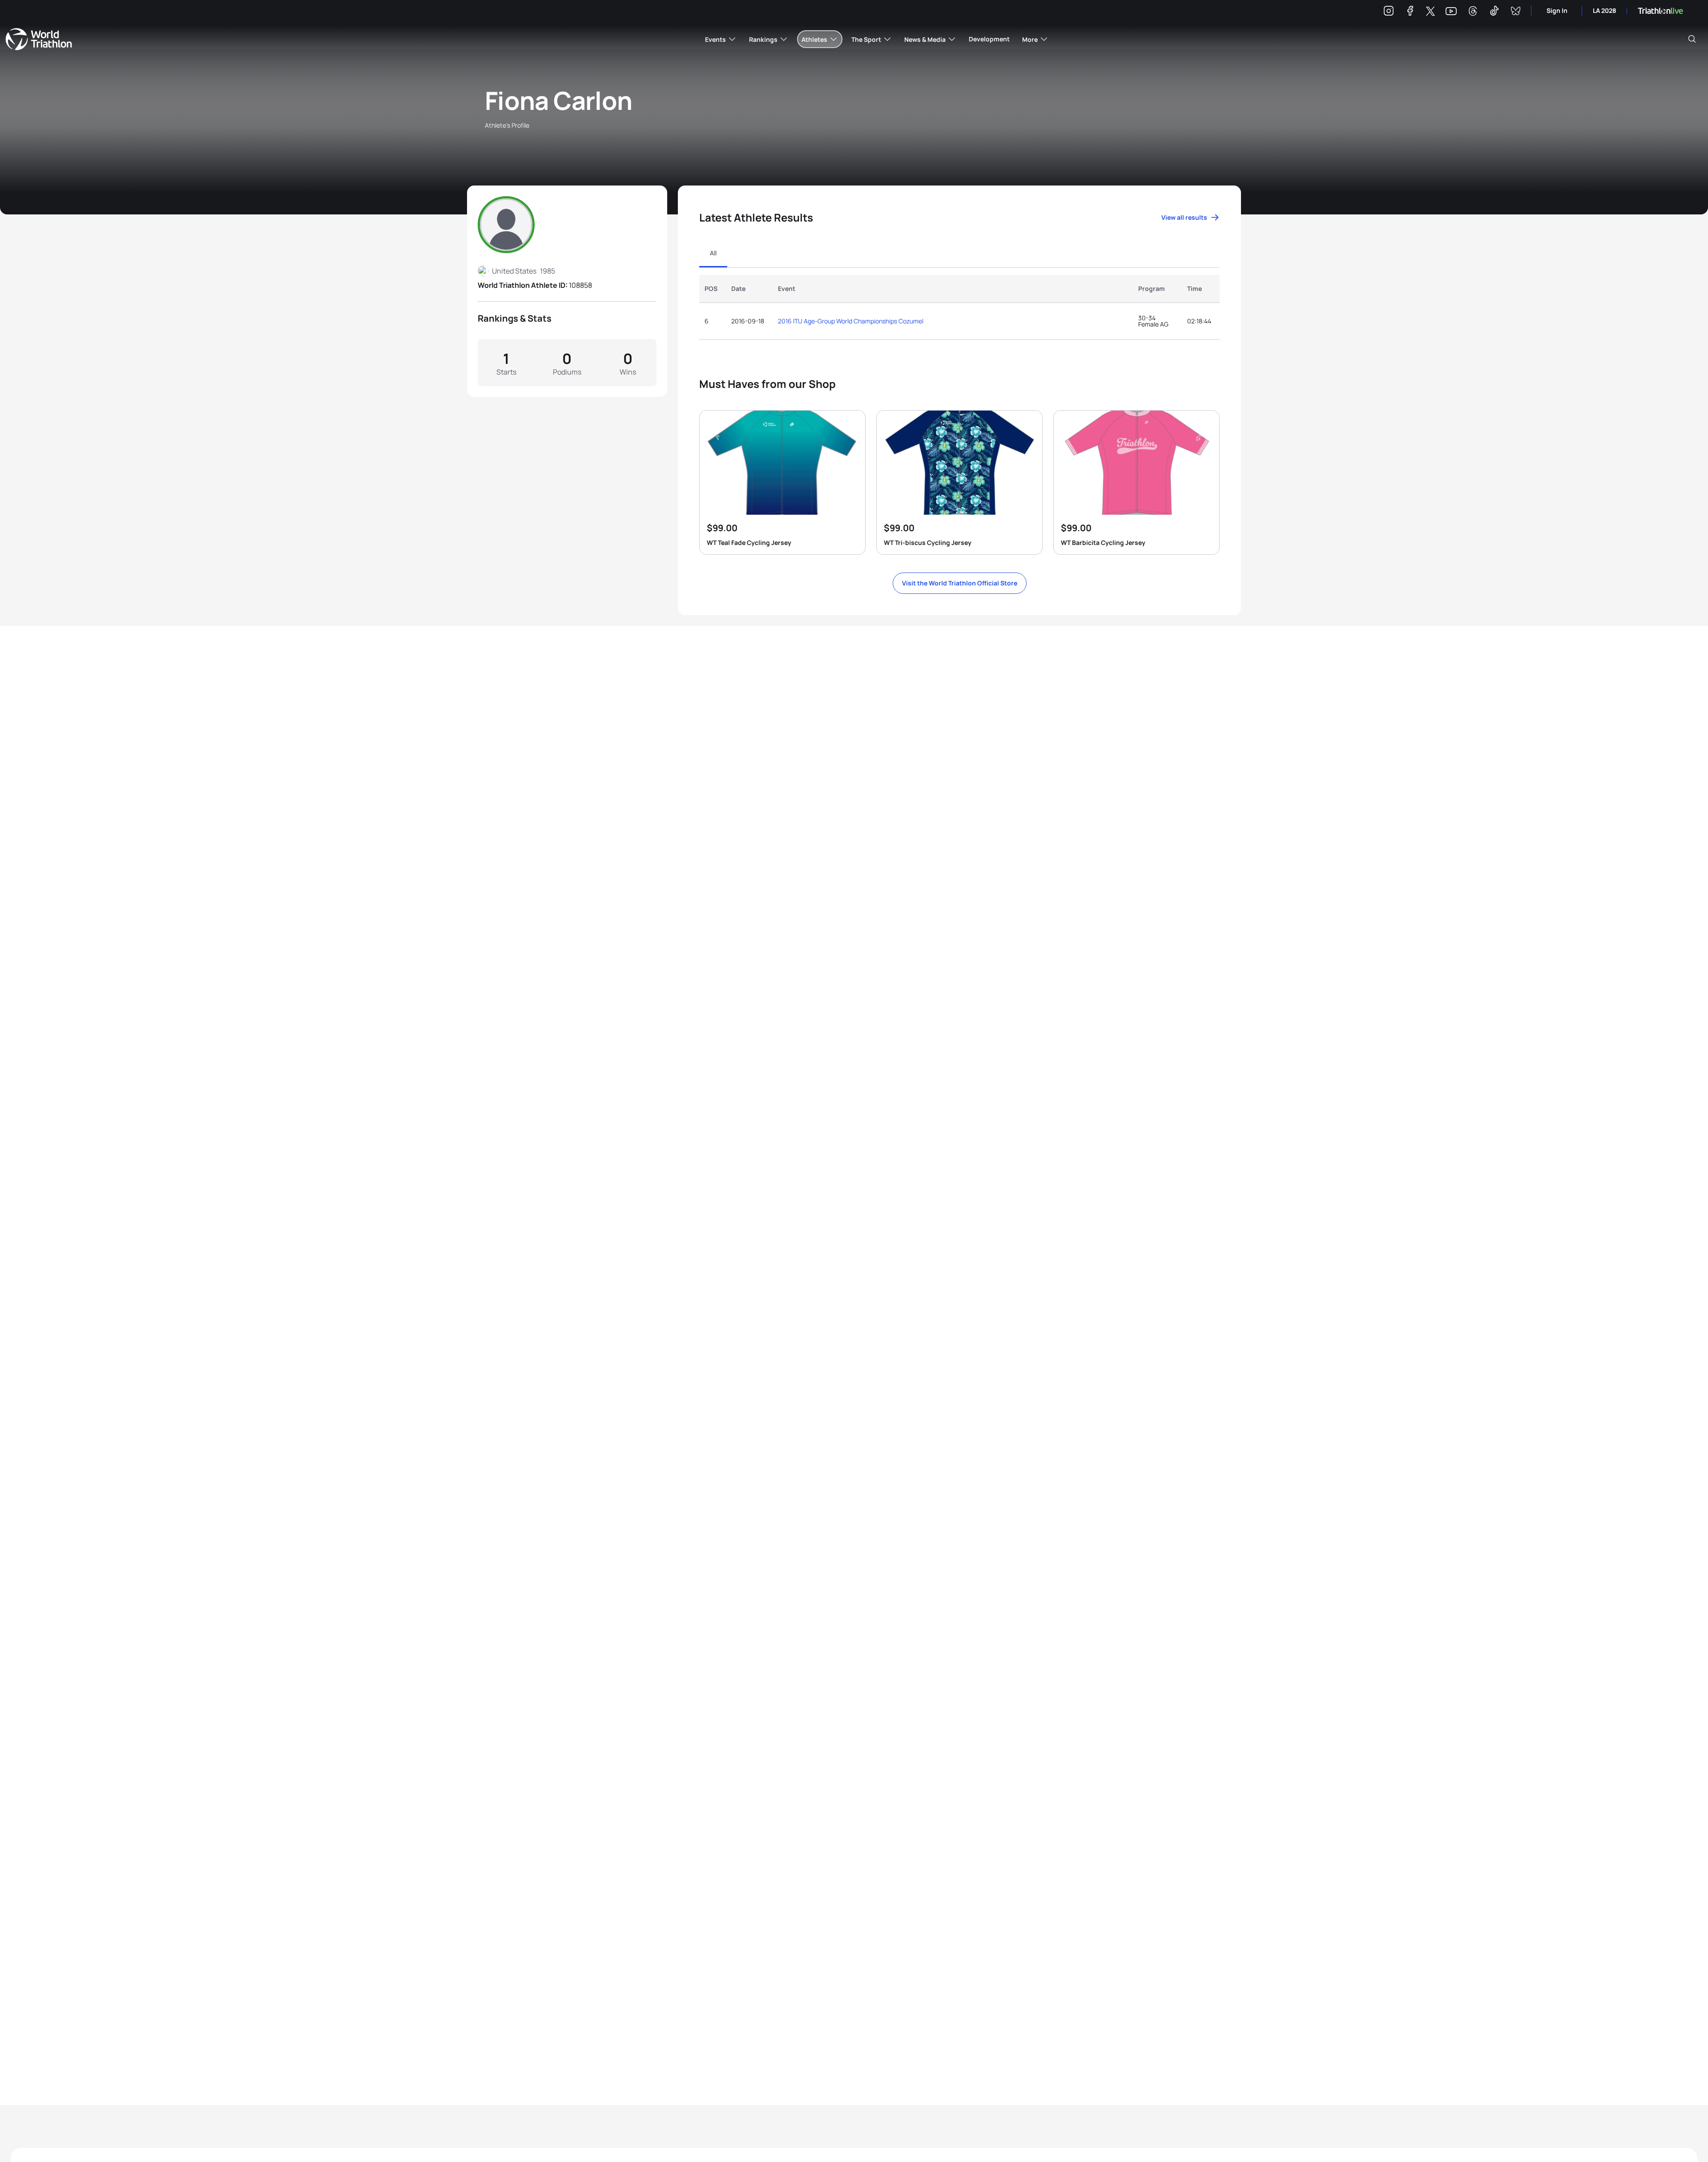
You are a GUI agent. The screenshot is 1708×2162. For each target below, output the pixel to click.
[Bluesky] (1515, 12)
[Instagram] (1389, 12)
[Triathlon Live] (1660, 11)
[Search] (1692, 39)
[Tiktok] (1494, 12)
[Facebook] (1410, 12)
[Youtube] (1451, 11)
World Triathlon (39, 39)
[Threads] (1473, 12)
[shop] (782, 482)
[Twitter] (1430, 12)
